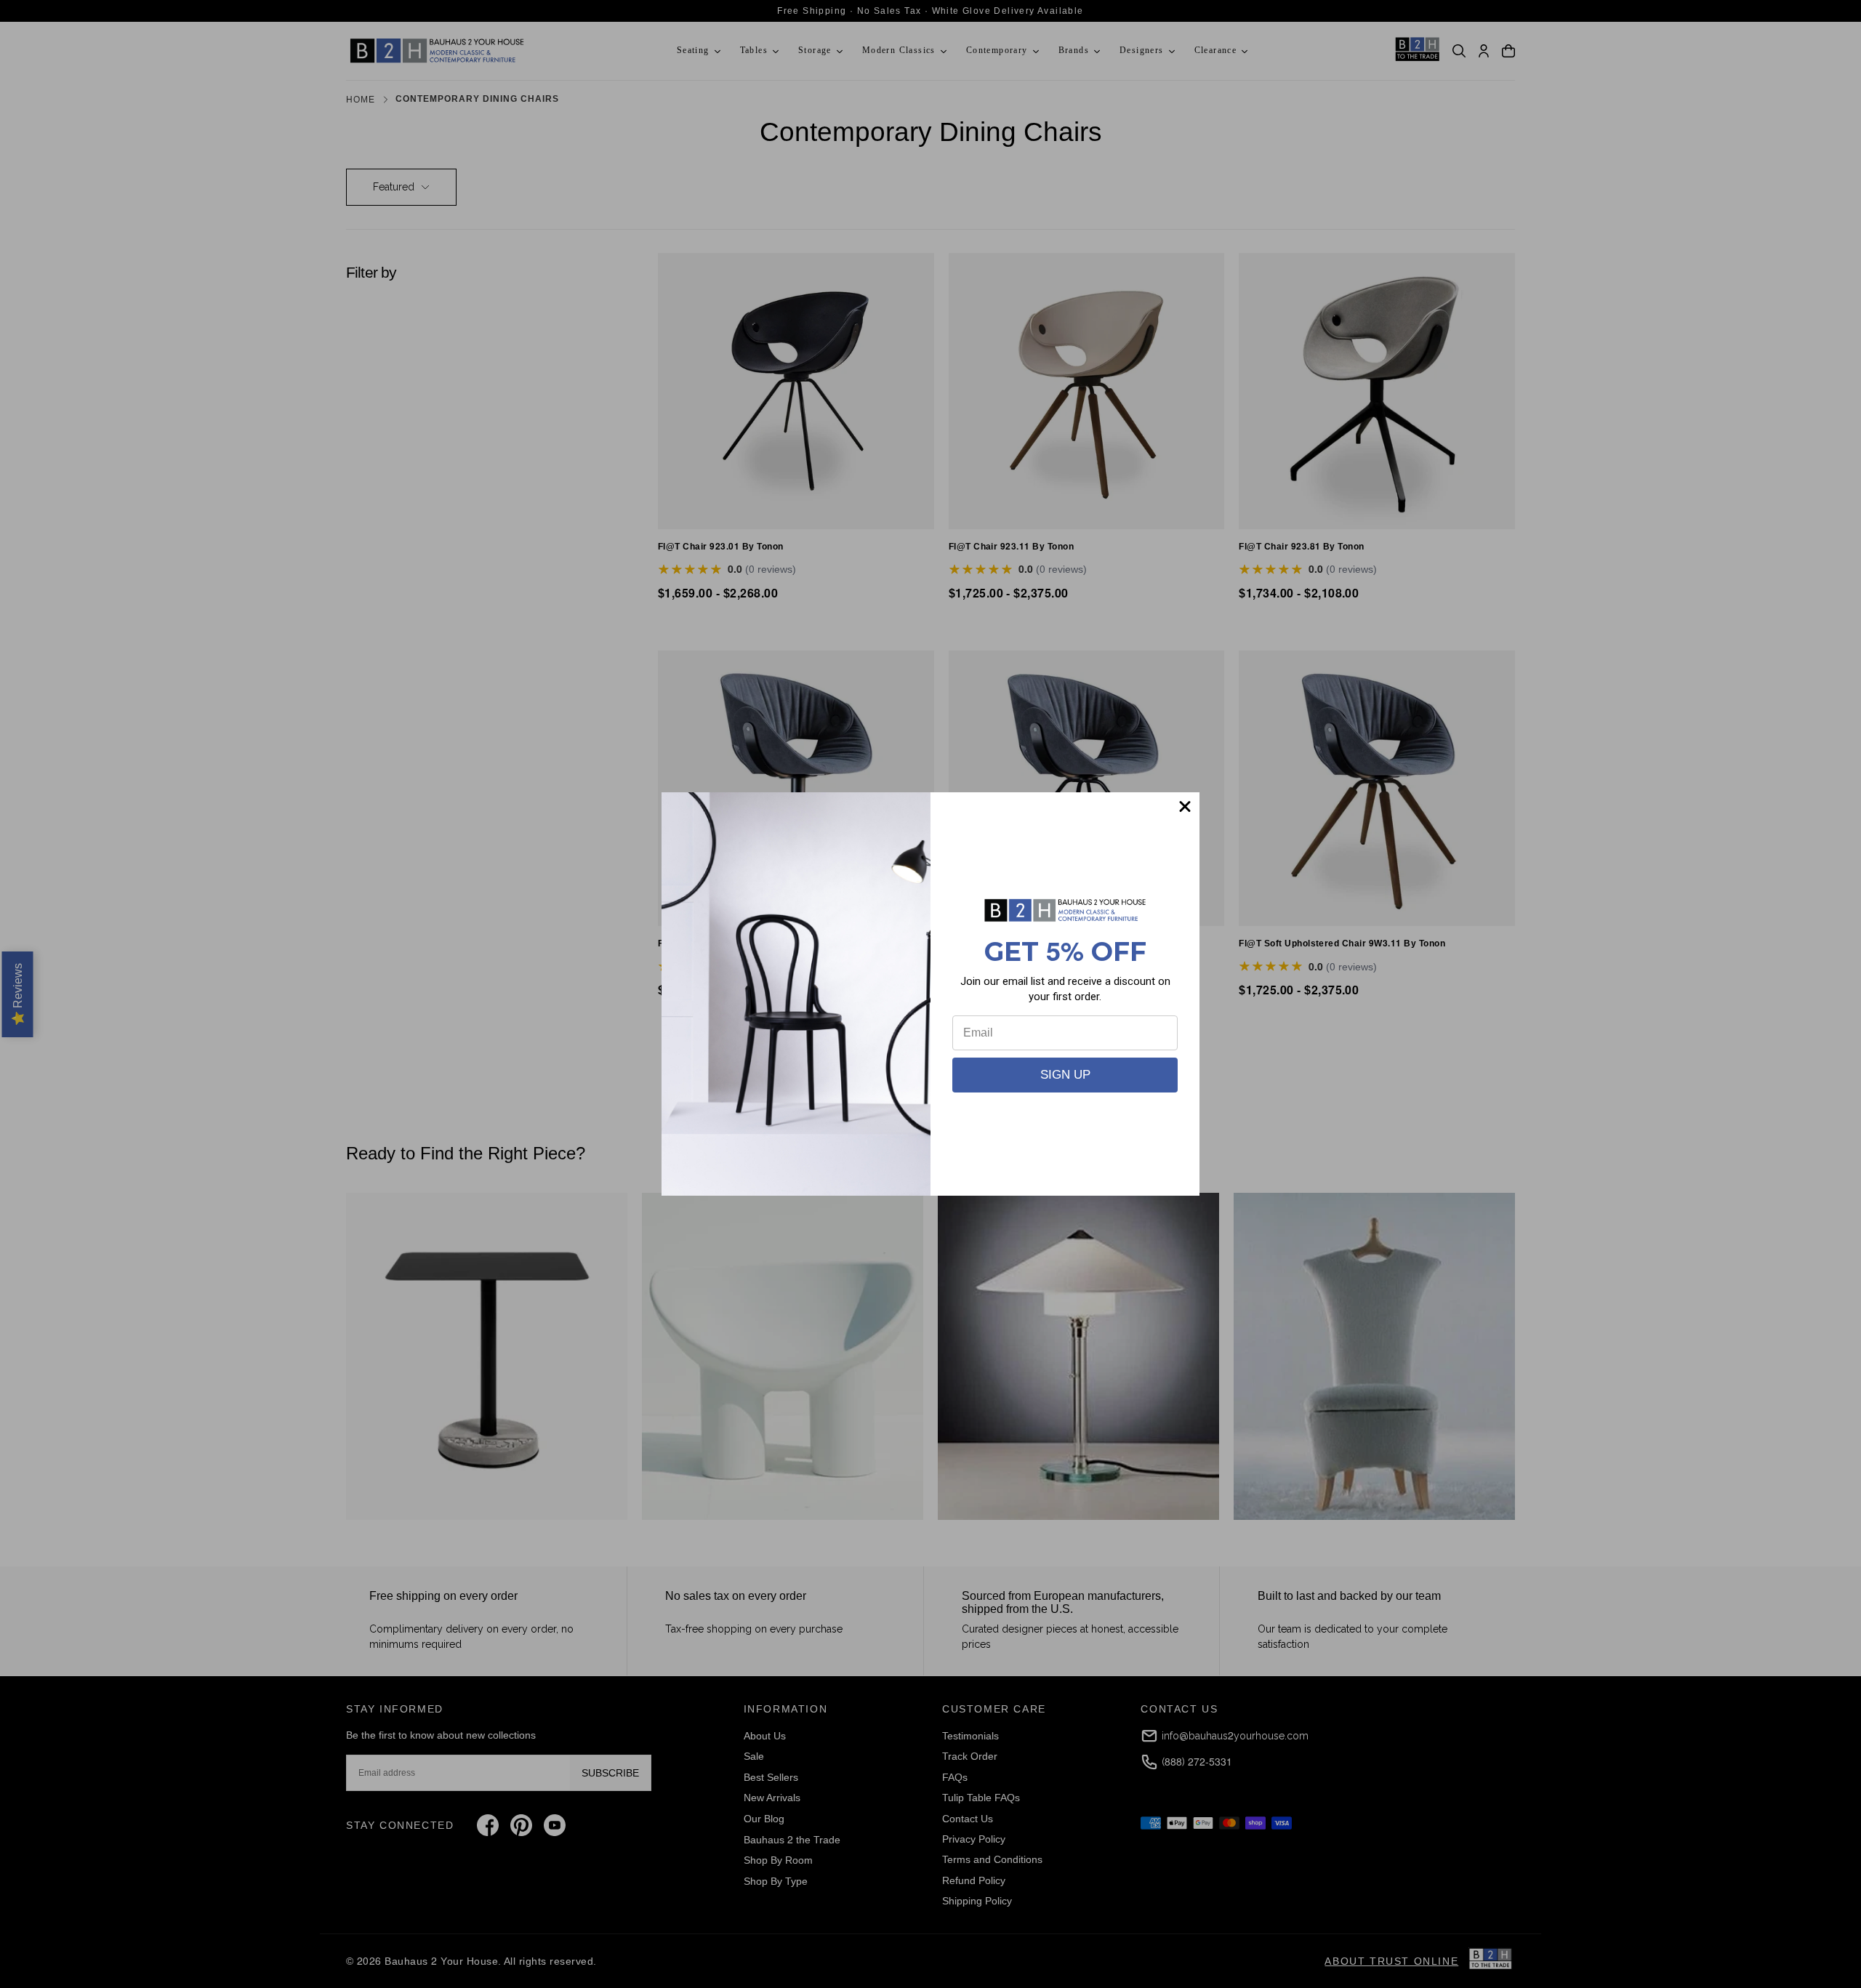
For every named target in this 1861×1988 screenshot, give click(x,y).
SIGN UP (1065, 1075)
